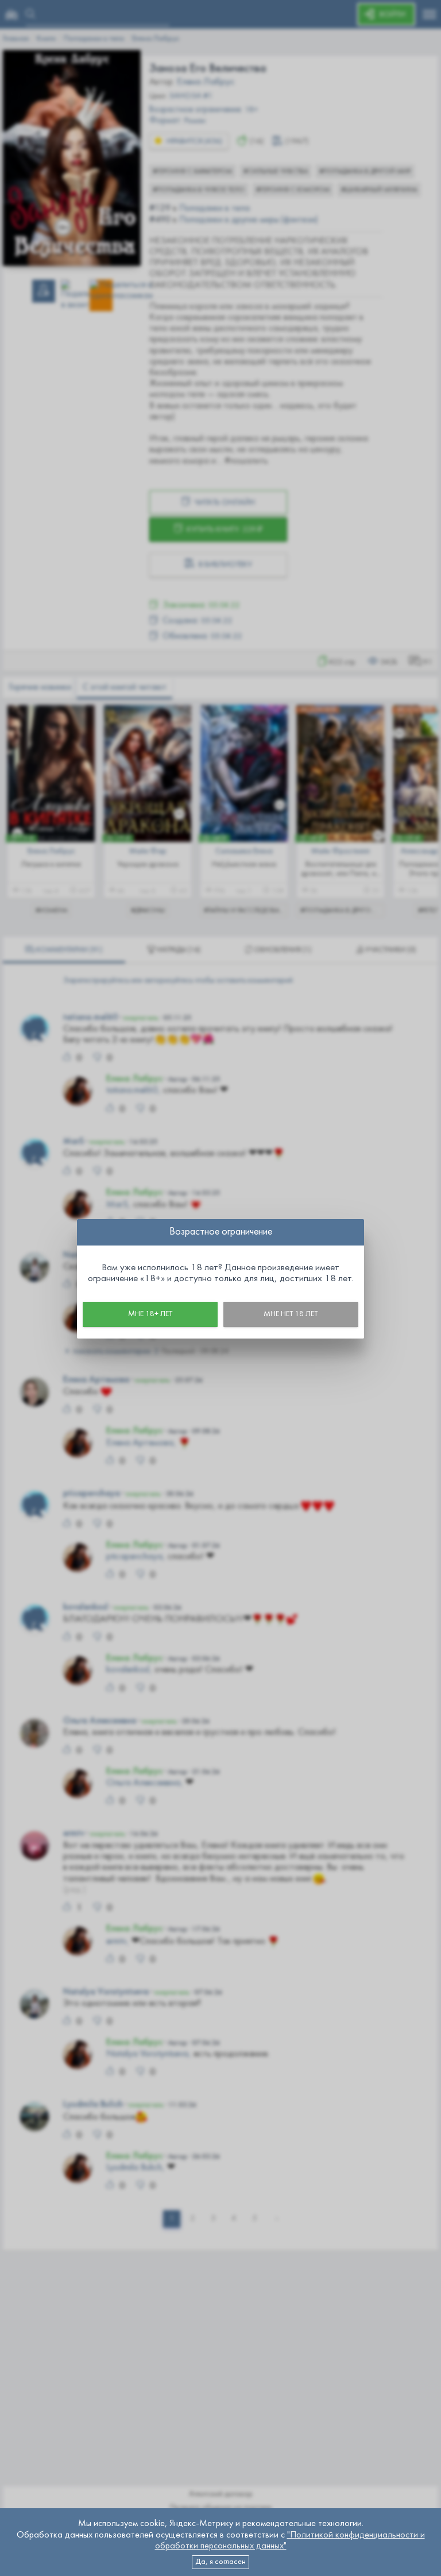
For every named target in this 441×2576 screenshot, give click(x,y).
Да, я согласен (220, 2562)
